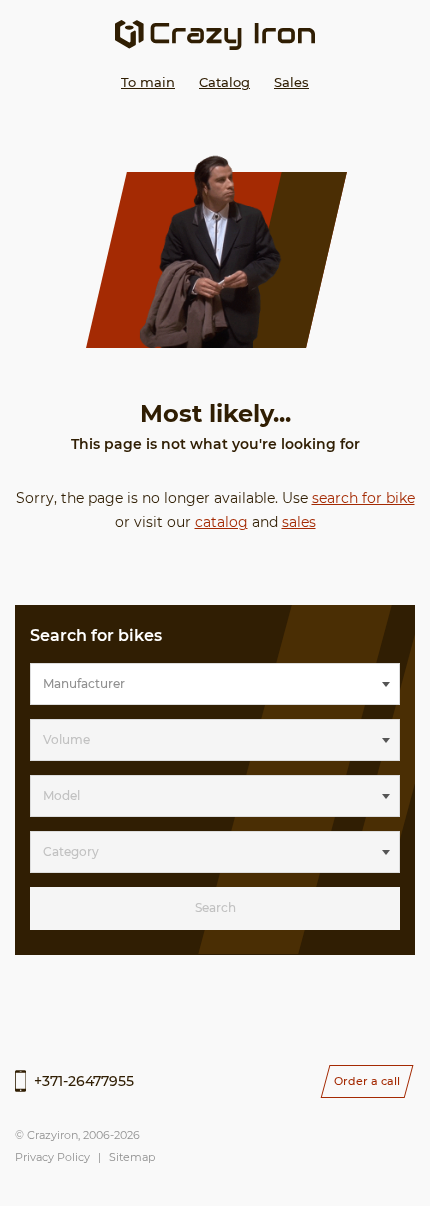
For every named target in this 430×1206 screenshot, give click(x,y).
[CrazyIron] (215, 35)
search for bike (363, 498)
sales (299, 522)
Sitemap (132, 1157)
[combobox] (215, 684)
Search (215, 907)
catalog (221, 522)
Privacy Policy (52, 1157)
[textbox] (215, 684)
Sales (291, 82)
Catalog (224, 82)
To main (148, 82)
